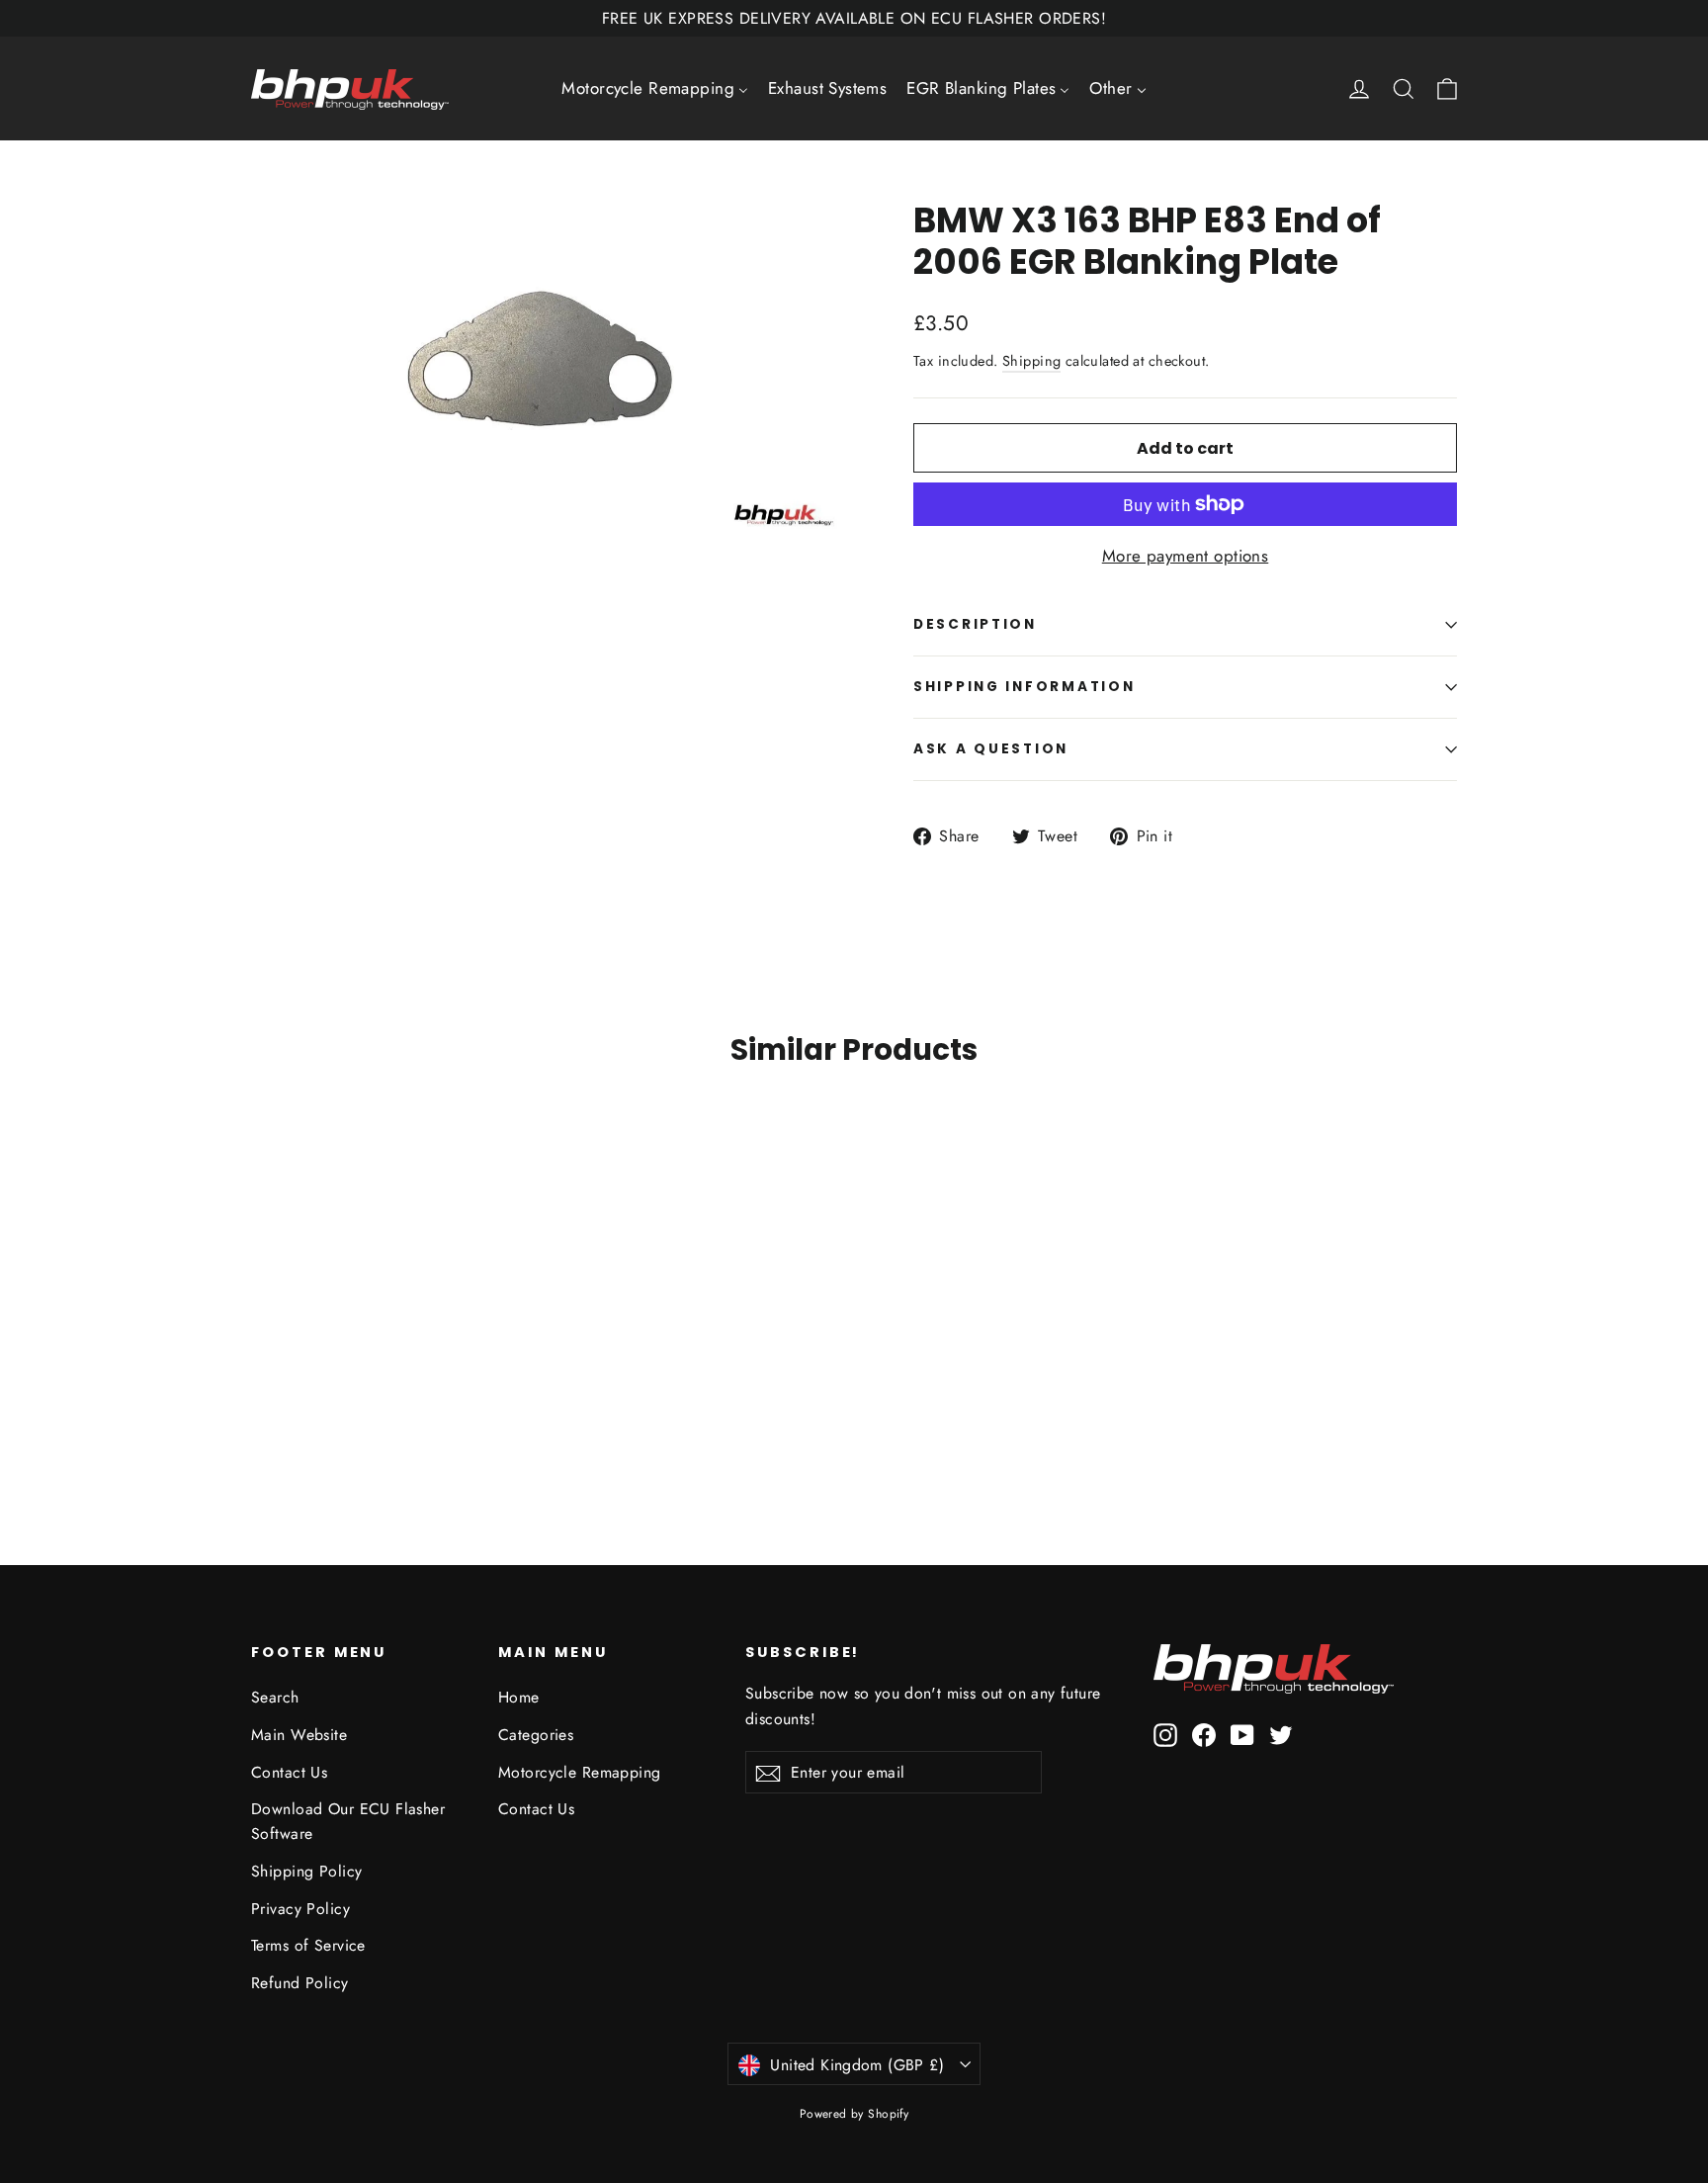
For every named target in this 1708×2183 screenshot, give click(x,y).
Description (975, 624)
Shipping (1031, 361)
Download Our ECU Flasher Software (348, 1821)
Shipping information (1024, 687)
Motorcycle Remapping (580, 1772)
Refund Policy (300, 1983)
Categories (536, 1735)
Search (275, 1697)
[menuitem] (655, 88)
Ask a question (991, 749)
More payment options (1186, 556)
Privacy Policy (300, 1909)
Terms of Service (308, 1945)
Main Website (299, 1735)
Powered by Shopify (854, 2114)
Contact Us (289, 1772)
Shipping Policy (306, 1871)
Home (519, 1697)
